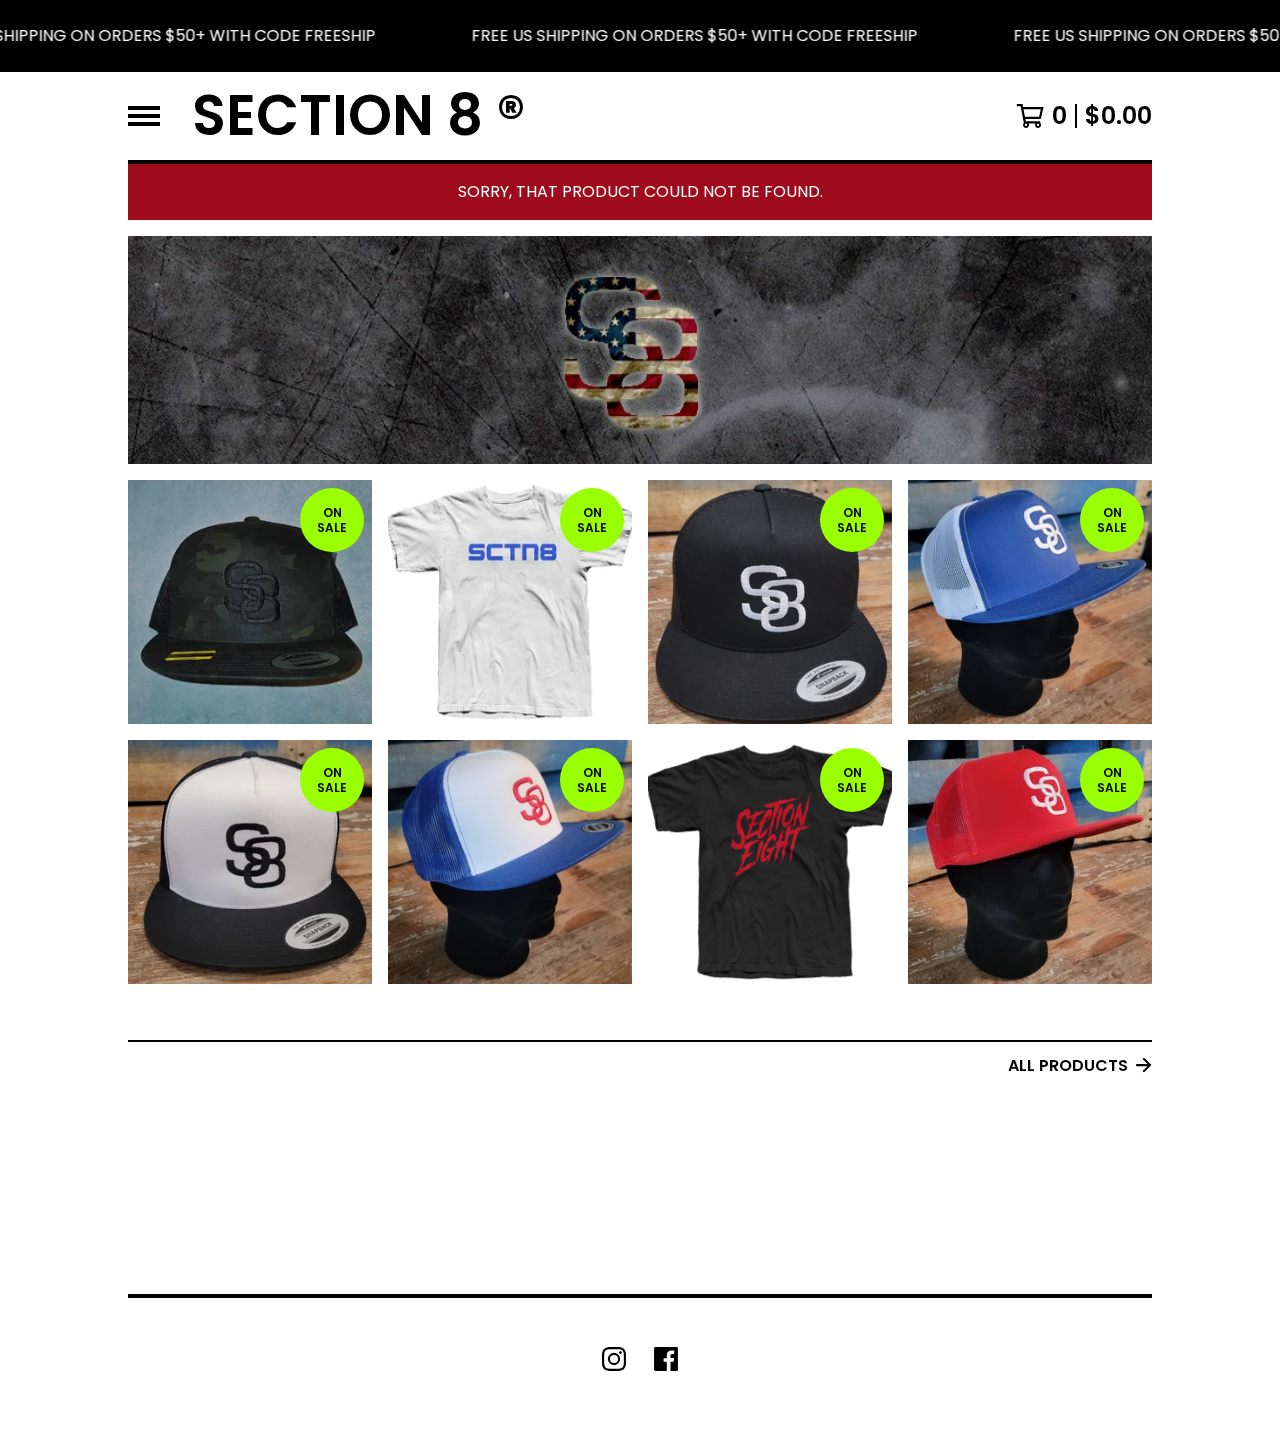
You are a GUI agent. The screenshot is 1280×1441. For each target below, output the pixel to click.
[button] (640, 36)
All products (1068, 1065)
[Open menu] (144, 116)
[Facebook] (666, 1359)
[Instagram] (614, 1359)
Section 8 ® (359, 116)
